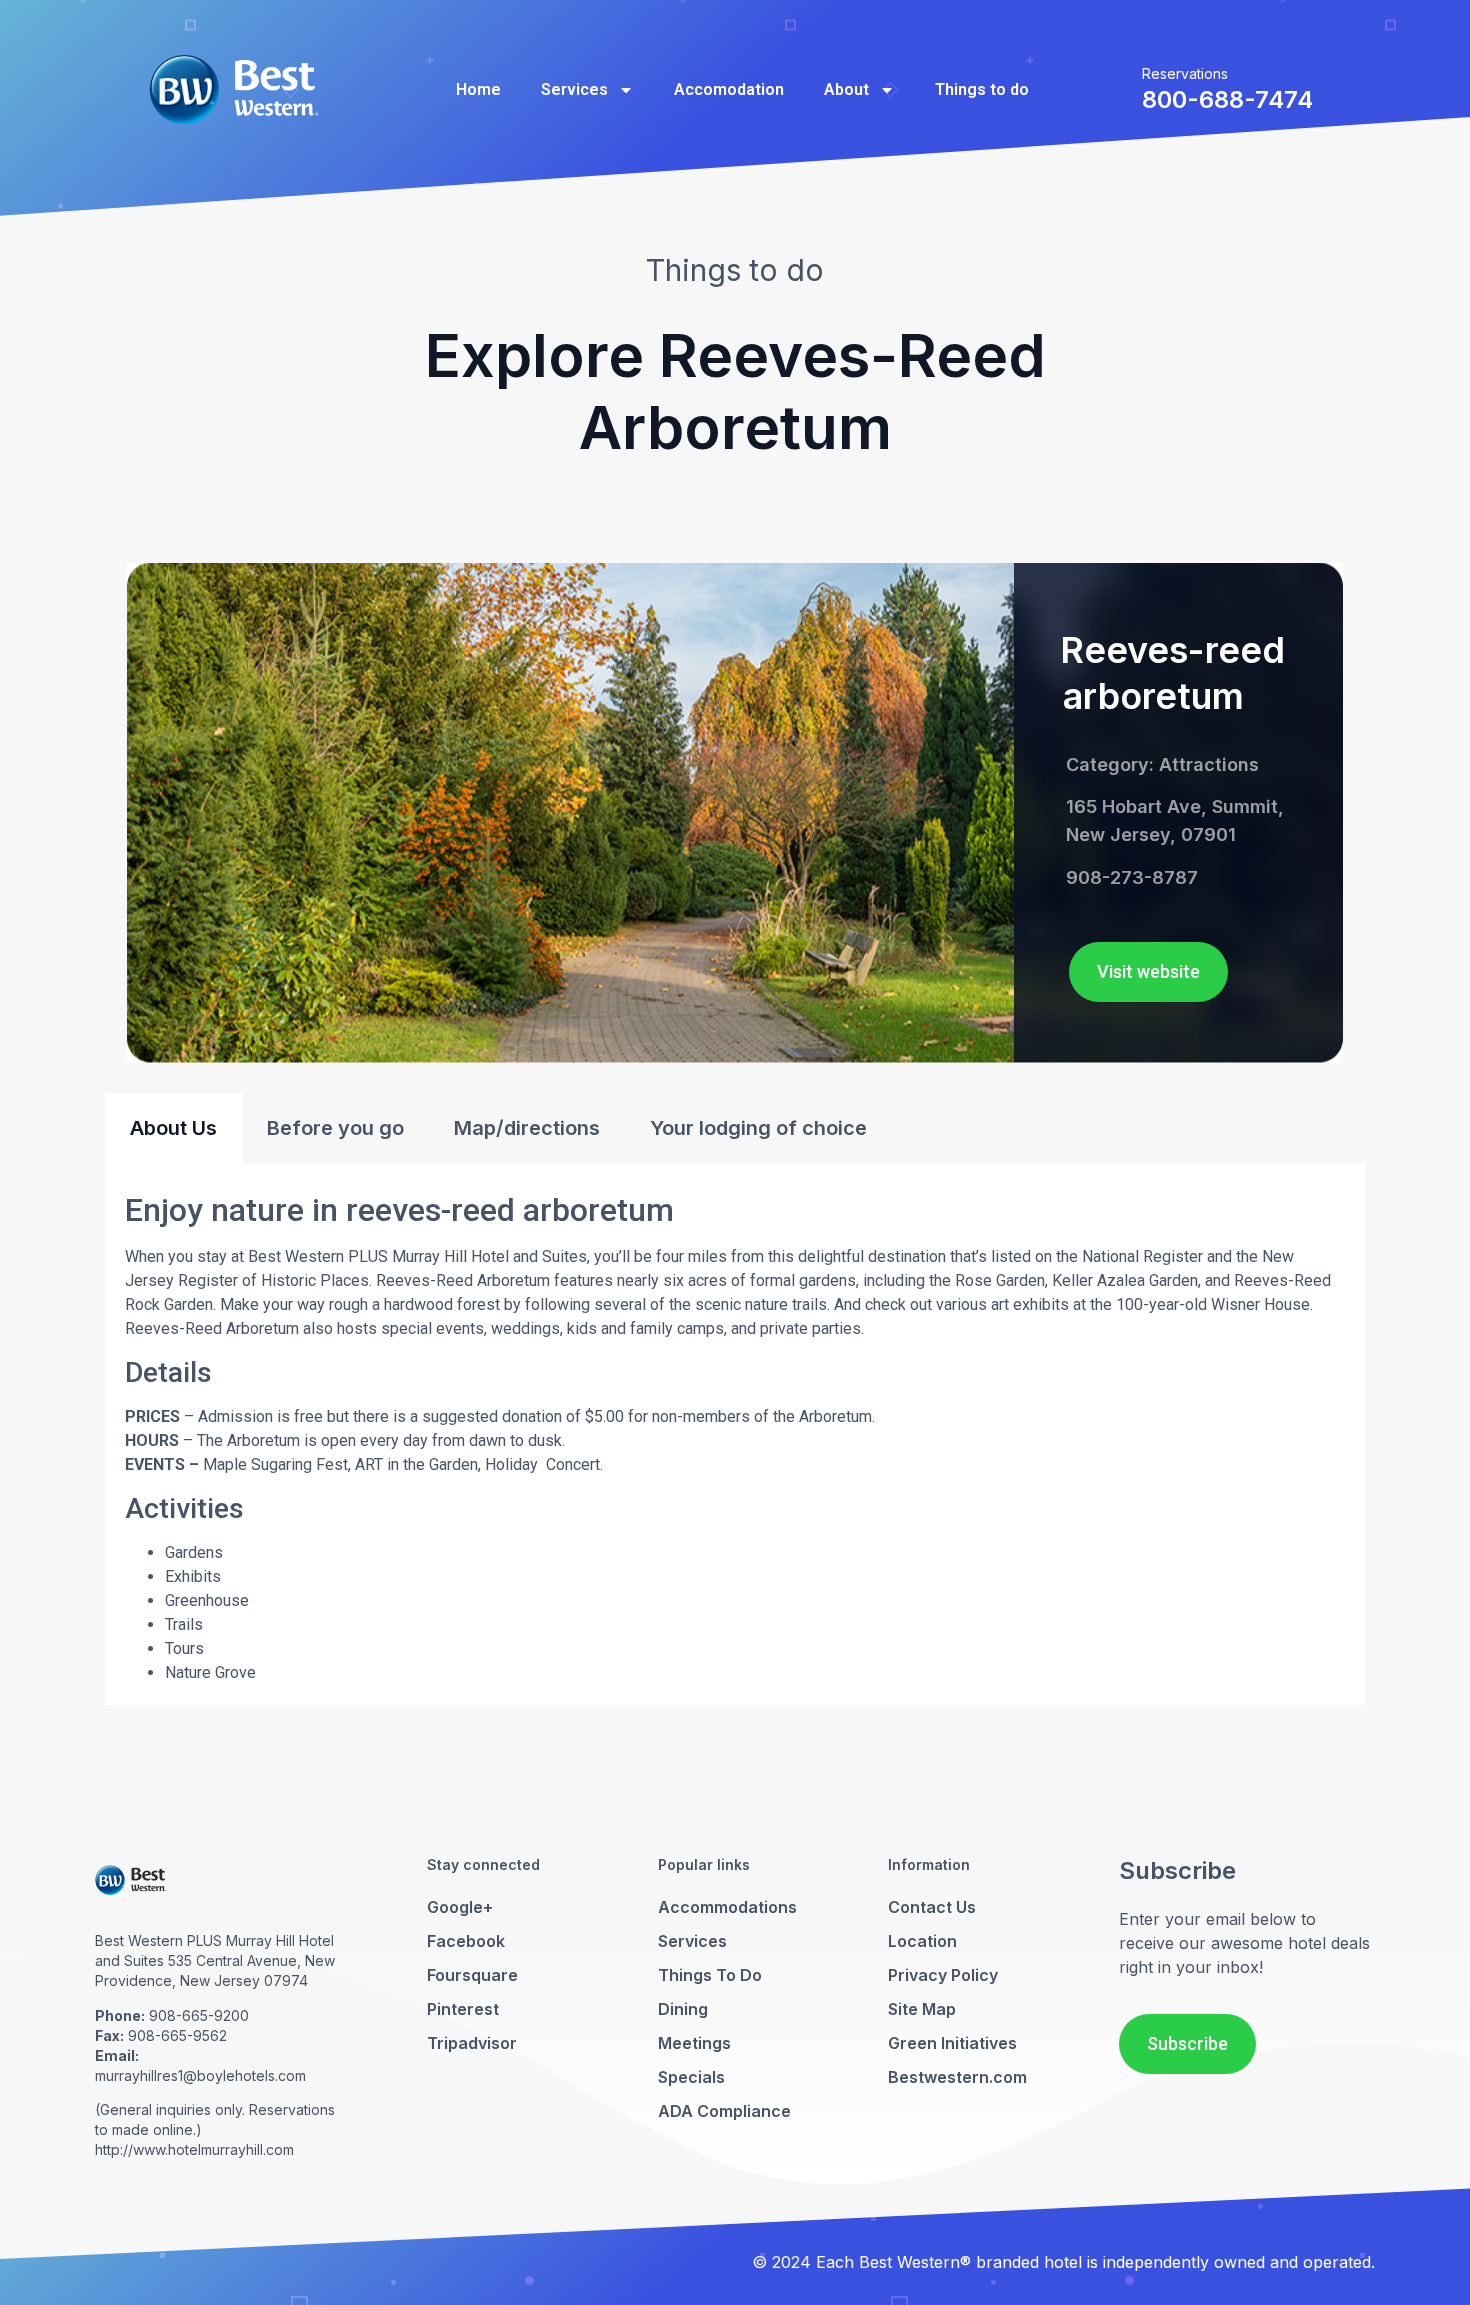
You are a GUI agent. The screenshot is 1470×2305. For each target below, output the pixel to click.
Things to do (982, 89)
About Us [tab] (173, 1128)
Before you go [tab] (335, 1128)
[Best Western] (131, 1899)
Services (574, 89)
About (846, 89)
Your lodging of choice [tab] (758, 1128)
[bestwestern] (234, 89)
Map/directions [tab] (527, 1128)
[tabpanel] (735, 1434)
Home (478, 89)
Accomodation (729, 89)
